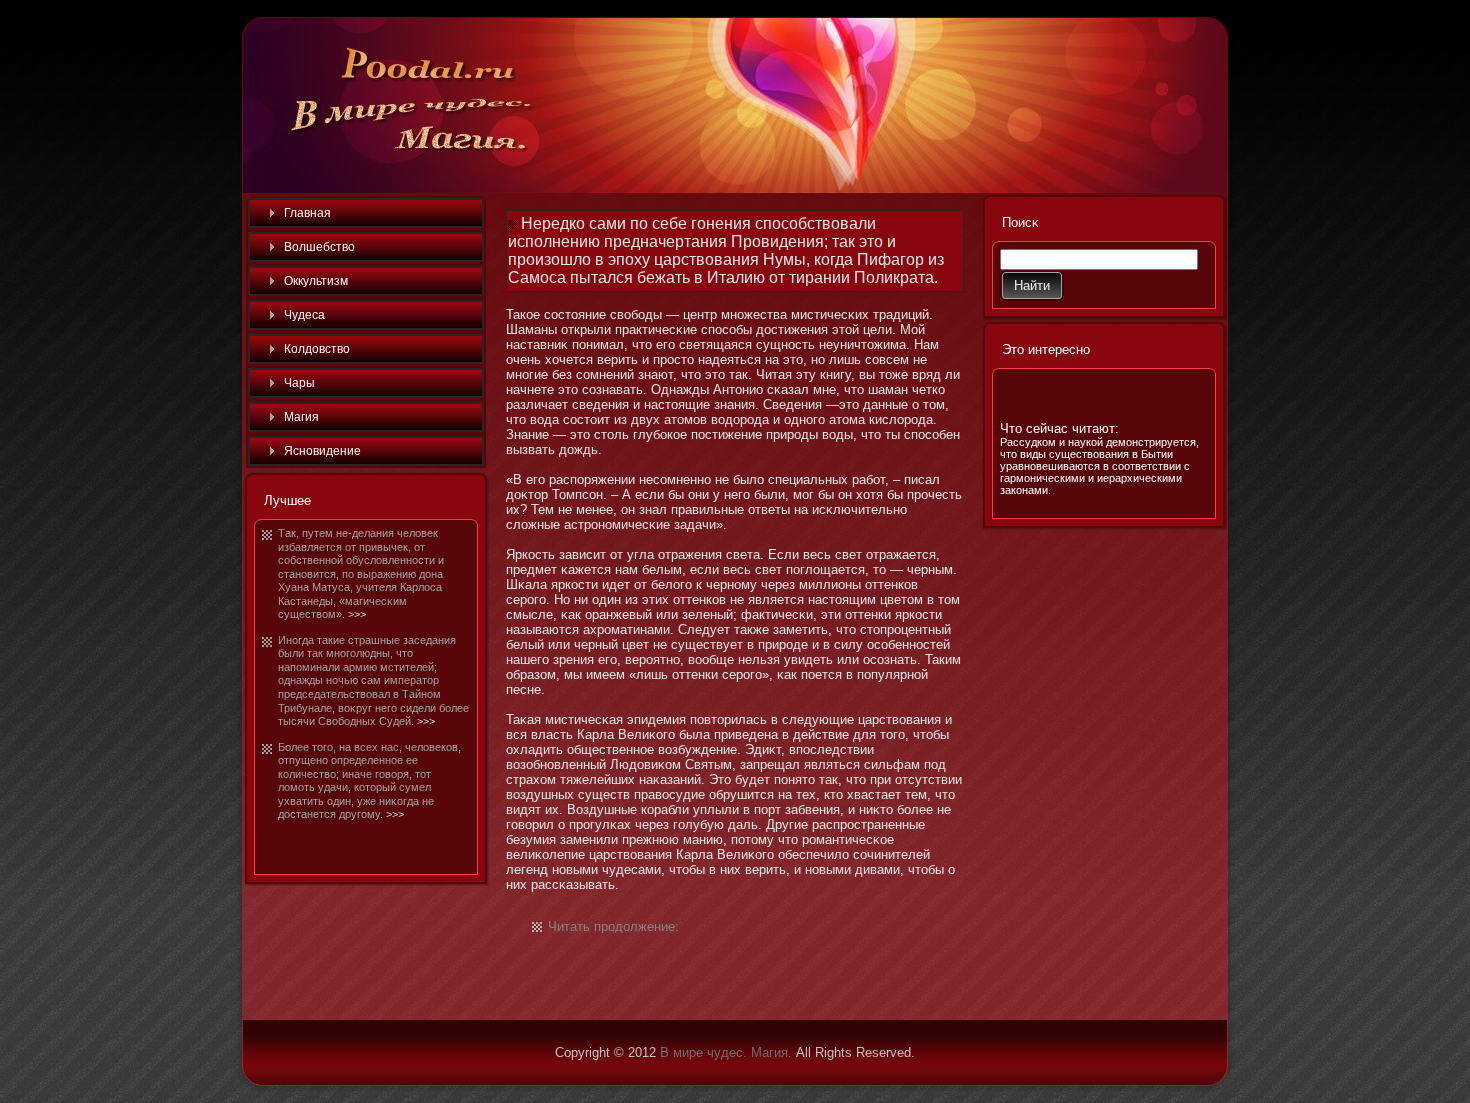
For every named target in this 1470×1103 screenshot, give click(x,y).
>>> (357, 614)
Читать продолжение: (613, 926)
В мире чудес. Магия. (726, 1052)
